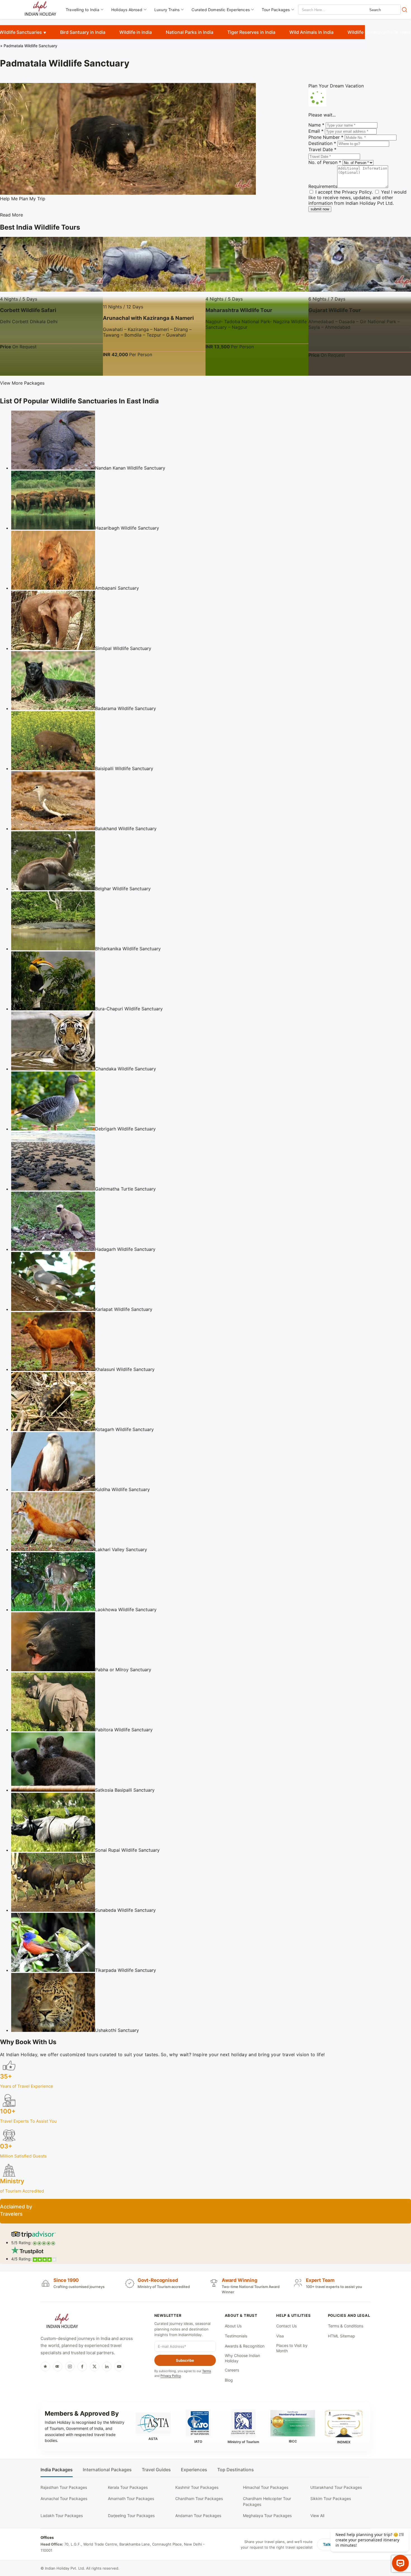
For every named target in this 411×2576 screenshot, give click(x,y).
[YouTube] (119, 2367)
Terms (207, 2371)
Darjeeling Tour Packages (131, 2516)
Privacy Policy (357, 192)
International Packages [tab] (107, 2470)
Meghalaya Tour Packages (267, 2516)
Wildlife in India (136, 32)
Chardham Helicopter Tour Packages (267, 2501)
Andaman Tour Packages (198, 2516)
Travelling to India (82, 10)
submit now (320, 209)
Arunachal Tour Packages (64, 2498)
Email (316, 131)
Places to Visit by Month (292, 2348)
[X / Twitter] (95, 2367)
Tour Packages (276, 10)
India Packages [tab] (57, 2470)
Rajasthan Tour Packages (64, 2487)
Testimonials (236, 2336)
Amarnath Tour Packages (131, 2498)
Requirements (323, 186)
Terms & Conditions (346, 2326)
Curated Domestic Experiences (221, 10)
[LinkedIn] (107, 2367)
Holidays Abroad (127, 10)
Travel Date (322, 149)
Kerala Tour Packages (128, 2487)
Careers (232, 2370)
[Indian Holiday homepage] (62, 2322)
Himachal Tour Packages (266, 2487)
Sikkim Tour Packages (331, 2498)
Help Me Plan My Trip (23, 199)
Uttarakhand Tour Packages (336, 2487)
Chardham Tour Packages (199, 2498)
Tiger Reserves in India (251, 32)
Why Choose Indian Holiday (242, 2358)
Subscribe (185, 2360)
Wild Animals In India (311, 32)
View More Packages (22, 383)
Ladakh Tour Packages (62, 2516)
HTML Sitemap (342, 2336)
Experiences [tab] (194, 2470)
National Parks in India (190, 32)
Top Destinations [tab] (236, 2470)
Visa (280, 2336)
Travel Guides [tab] (156, 2470)
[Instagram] (70, 2367)
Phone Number (326, 137)
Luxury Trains (167, 10)
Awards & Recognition (245, 2346)
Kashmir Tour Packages (197, 2487)
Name (316, 125)
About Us (233, 2326)
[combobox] (323, 10)
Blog (229, 2380)
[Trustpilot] (45, 2367)
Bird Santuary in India (83, 32)
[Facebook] (82, 2367)
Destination (322, 143)
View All (317, 2516)
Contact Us (286, 2326)
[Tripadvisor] (58, 2367)
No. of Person (325, 162)
